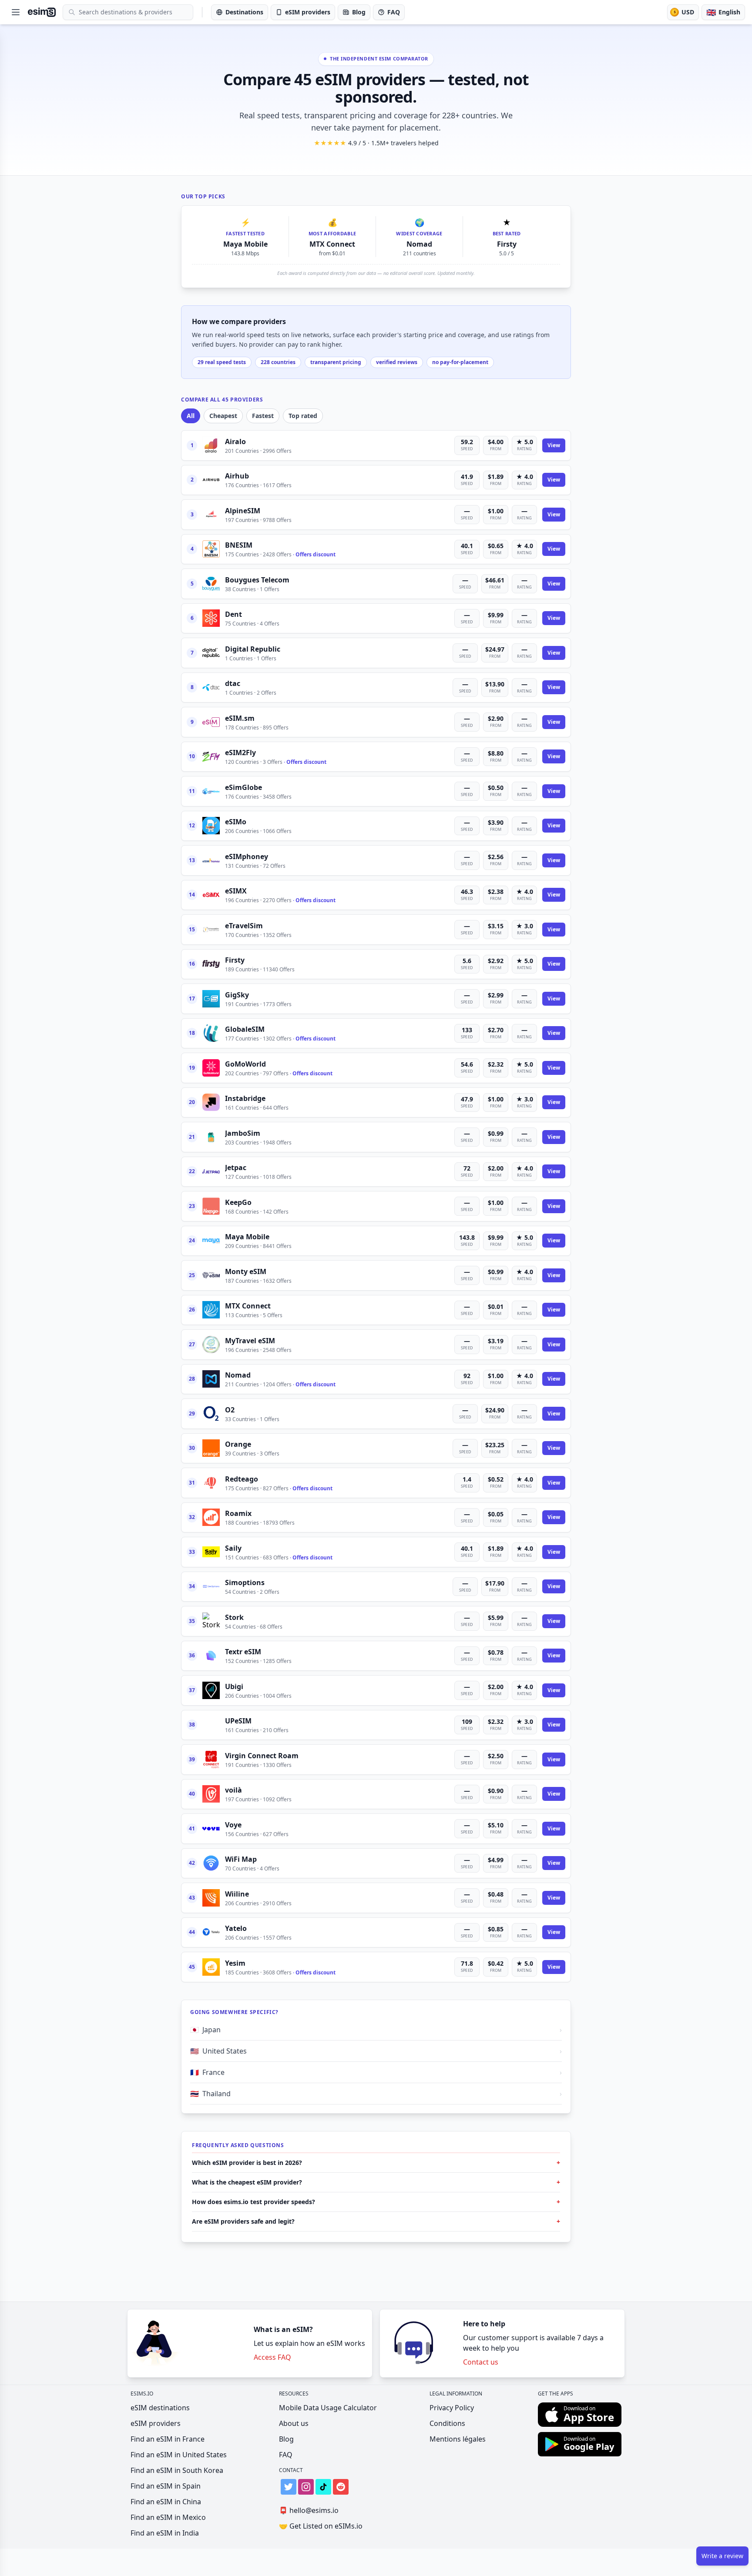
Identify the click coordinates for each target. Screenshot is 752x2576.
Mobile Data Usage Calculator (328, 2408)
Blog (286, 2439)
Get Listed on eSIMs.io (321, 2526)
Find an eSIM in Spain (166, 2486)
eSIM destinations (160, 2408)
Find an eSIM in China (166, 2502)
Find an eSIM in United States (179, 2455)
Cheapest (223, 416)
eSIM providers (156, 2423)
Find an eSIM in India (165, 2533)
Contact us (481, 2362)
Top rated (303, 416)
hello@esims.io (309, 2510)
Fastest (263, 416)
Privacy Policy (452, 2408)
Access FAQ (272, 2357)
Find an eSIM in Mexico (168, 2517)
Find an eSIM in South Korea (177, 2470)
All (191, 416)
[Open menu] (16, 12)
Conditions (447, 2423)
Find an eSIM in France (168, 2439)
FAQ (286, 2455)
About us (294, 2423)
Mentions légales (458, 2439)
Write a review (722, 2556)
